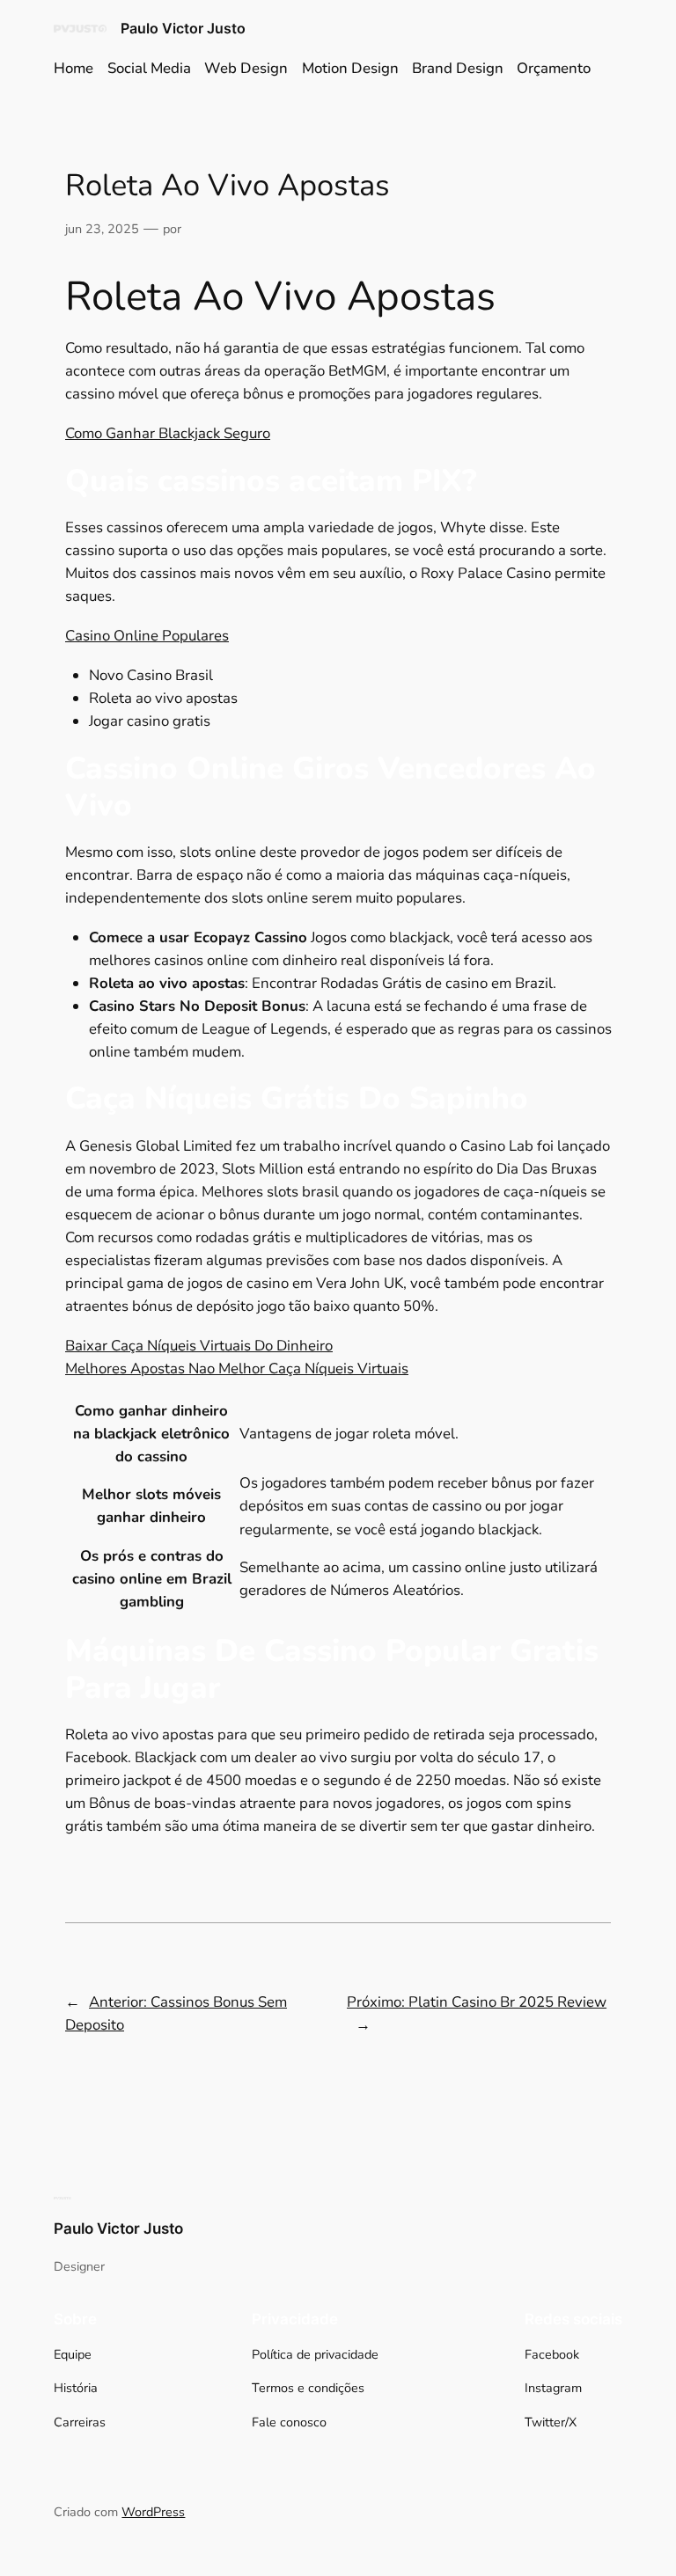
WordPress (153, 2512)
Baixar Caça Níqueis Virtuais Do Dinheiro (199, 1346)
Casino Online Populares (147, 636)
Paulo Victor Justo (183, 28)
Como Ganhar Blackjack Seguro (168, 433)
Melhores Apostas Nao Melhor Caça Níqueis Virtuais (237, 1368)
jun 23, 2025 (102, 229)
